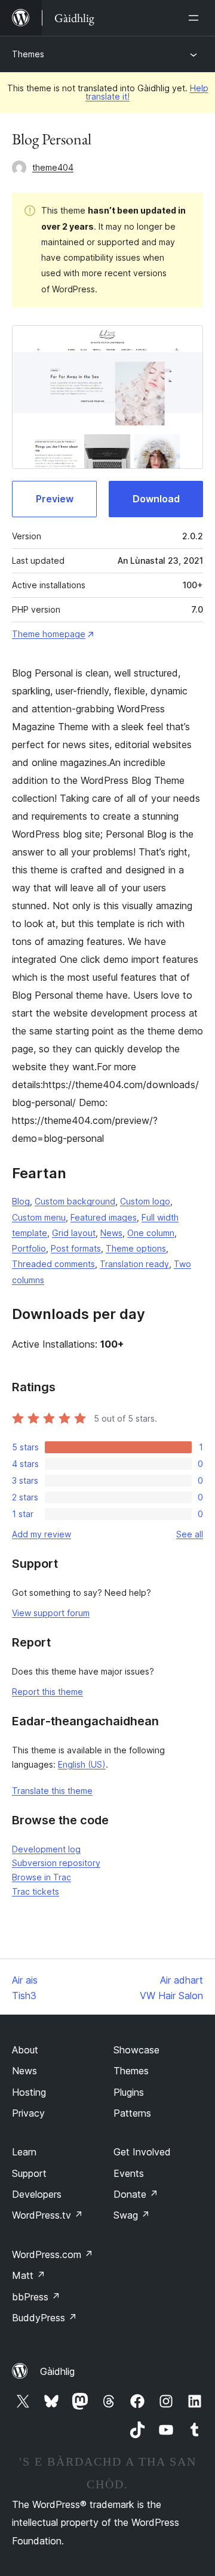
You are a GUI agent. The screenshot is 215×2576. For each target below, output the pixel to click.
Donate (136, 2194)
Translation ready (134, 1264)
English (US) (82, 1764)
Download (156, 499)
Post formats (76, 1248)
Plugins (129, 2092)
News (111, 1233)
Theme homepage (49, 634)
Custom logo (145, 1201)
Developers (37, 2194)
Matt (29, 2275)
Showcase (136, 2050)
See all (190, 1534)
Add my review (42, 1534)
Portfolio (29, 1248)
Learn (24, 2152)
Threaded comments (53, 1264)
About (25, 2050)
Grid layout (74, 1233)
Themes (28, 54)
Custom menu (39, 1217)
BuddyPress (44, 2318)
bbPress (36, 2297)
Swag (132, 2215)
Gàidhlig (57, 2371)
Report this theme (47, 1692)
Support (29, 2173)
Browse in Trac (42, 1877)
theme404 (53, 167)
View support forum (51, 1613)
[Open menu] (196, 18)
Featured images (104, 1217)
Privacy (28, 2113)
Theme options (136, 1248)
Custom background (75, 1201)
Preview (55, 499)
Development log (46, 1849)
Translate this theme (52, 1791)
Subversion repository (56, 1863)
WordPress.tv (47, 2215)
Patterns (132, 2113)
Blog (21, 1201)
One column (151, 1233)
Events (129, 2173)
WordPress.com (53, 2254)
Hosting (29, 2092)
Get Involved (142, 2152)
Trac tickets (36, 1891)
